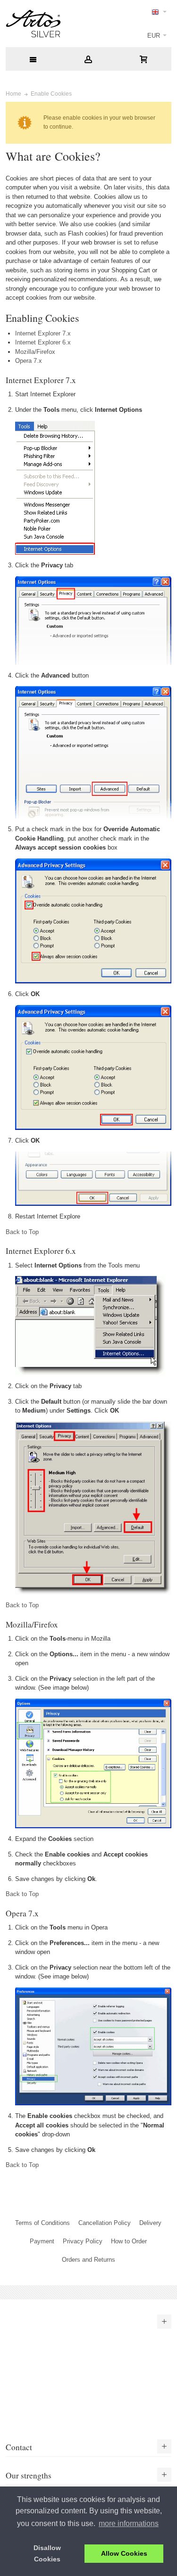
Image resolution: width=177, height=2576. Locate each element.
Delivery (150, 2223)
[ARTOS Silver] (33, 24)
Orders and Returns (88, 2260)
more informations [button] (129, 2523)
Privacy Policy (83, 2241)
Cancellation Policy (105, 2223)
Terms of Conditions (42, 2223)
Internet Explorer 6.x (43, 342)
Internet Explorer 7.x (43, 333)
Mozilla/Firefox (35, 352)
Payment (42, 2241)
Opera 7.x (29, 361)
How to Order (129, 2241)
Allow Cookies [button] (124, 2553)
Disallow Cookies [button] (47, 2553)
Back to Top (22, 1232)
